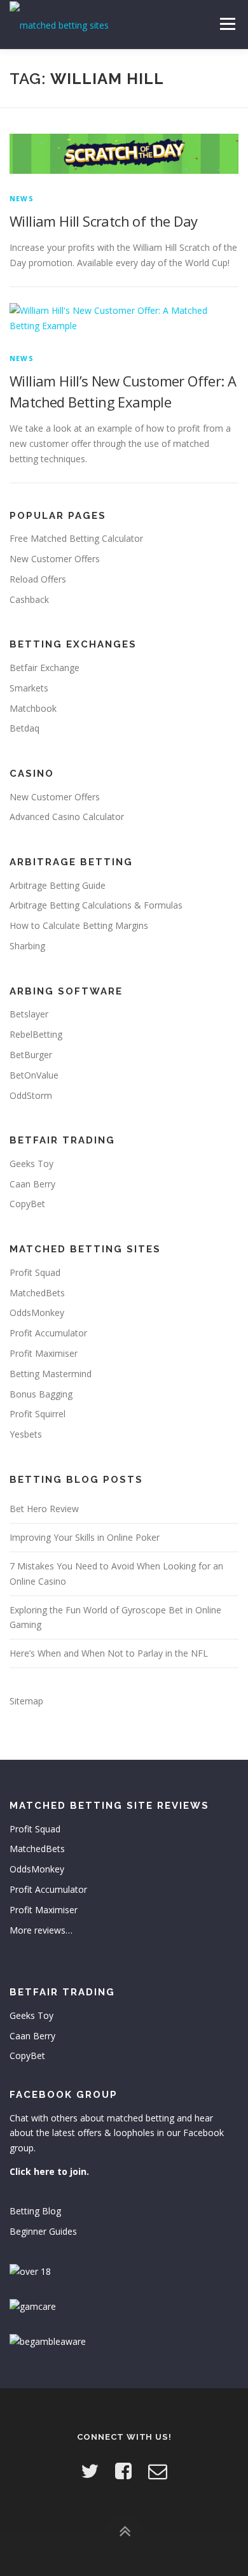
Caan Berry (32, 1184)
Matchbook (33, 708)
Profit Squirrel (38, 1414)
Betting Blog (35, 2211)
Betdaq (24, 728)
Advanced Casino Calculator (67, 817)
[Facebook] (123, 2471)
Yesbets (26, 1434)
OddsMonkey (37, 1313)
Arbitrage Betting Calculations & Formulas (96, 905)
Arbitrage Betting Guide (58, 885)
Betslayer (29, 1014)
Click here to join (48, 2171)
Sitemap (26, 1701)
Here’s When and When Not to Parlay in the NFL (109, 1653)
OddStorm (31, 1095)
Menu (227, 24)
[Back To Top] (124, 2532)
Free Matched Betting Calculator (76, 538)
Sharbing (27, 946)
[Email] (158, 2471)
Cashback (29, 599)
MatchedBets (37, 1293)
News (22, 198)
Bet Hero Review (44, 1509)
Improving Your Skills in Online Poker (85, 1537)
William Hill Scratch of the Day (103, 221)
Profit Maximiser (44, 1353)
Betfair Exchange (45, 668)
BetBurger (31, 1055)
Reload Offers (38, 579)
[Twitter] (90, 2471)
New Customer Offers (55, 559)
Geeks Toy (31, 1164)
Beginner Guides (43, 2231)
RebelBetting (36, 1034)
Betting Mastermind (51, 1374)
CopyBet (27, 1204)
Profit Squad (35, 1272)
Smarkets (29, 688)
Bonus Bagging (41, 1394)
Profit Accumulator (48, 1333)
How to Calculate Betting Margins (79, 925)
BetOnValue (34, 1075)
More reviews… (41, 1930)
